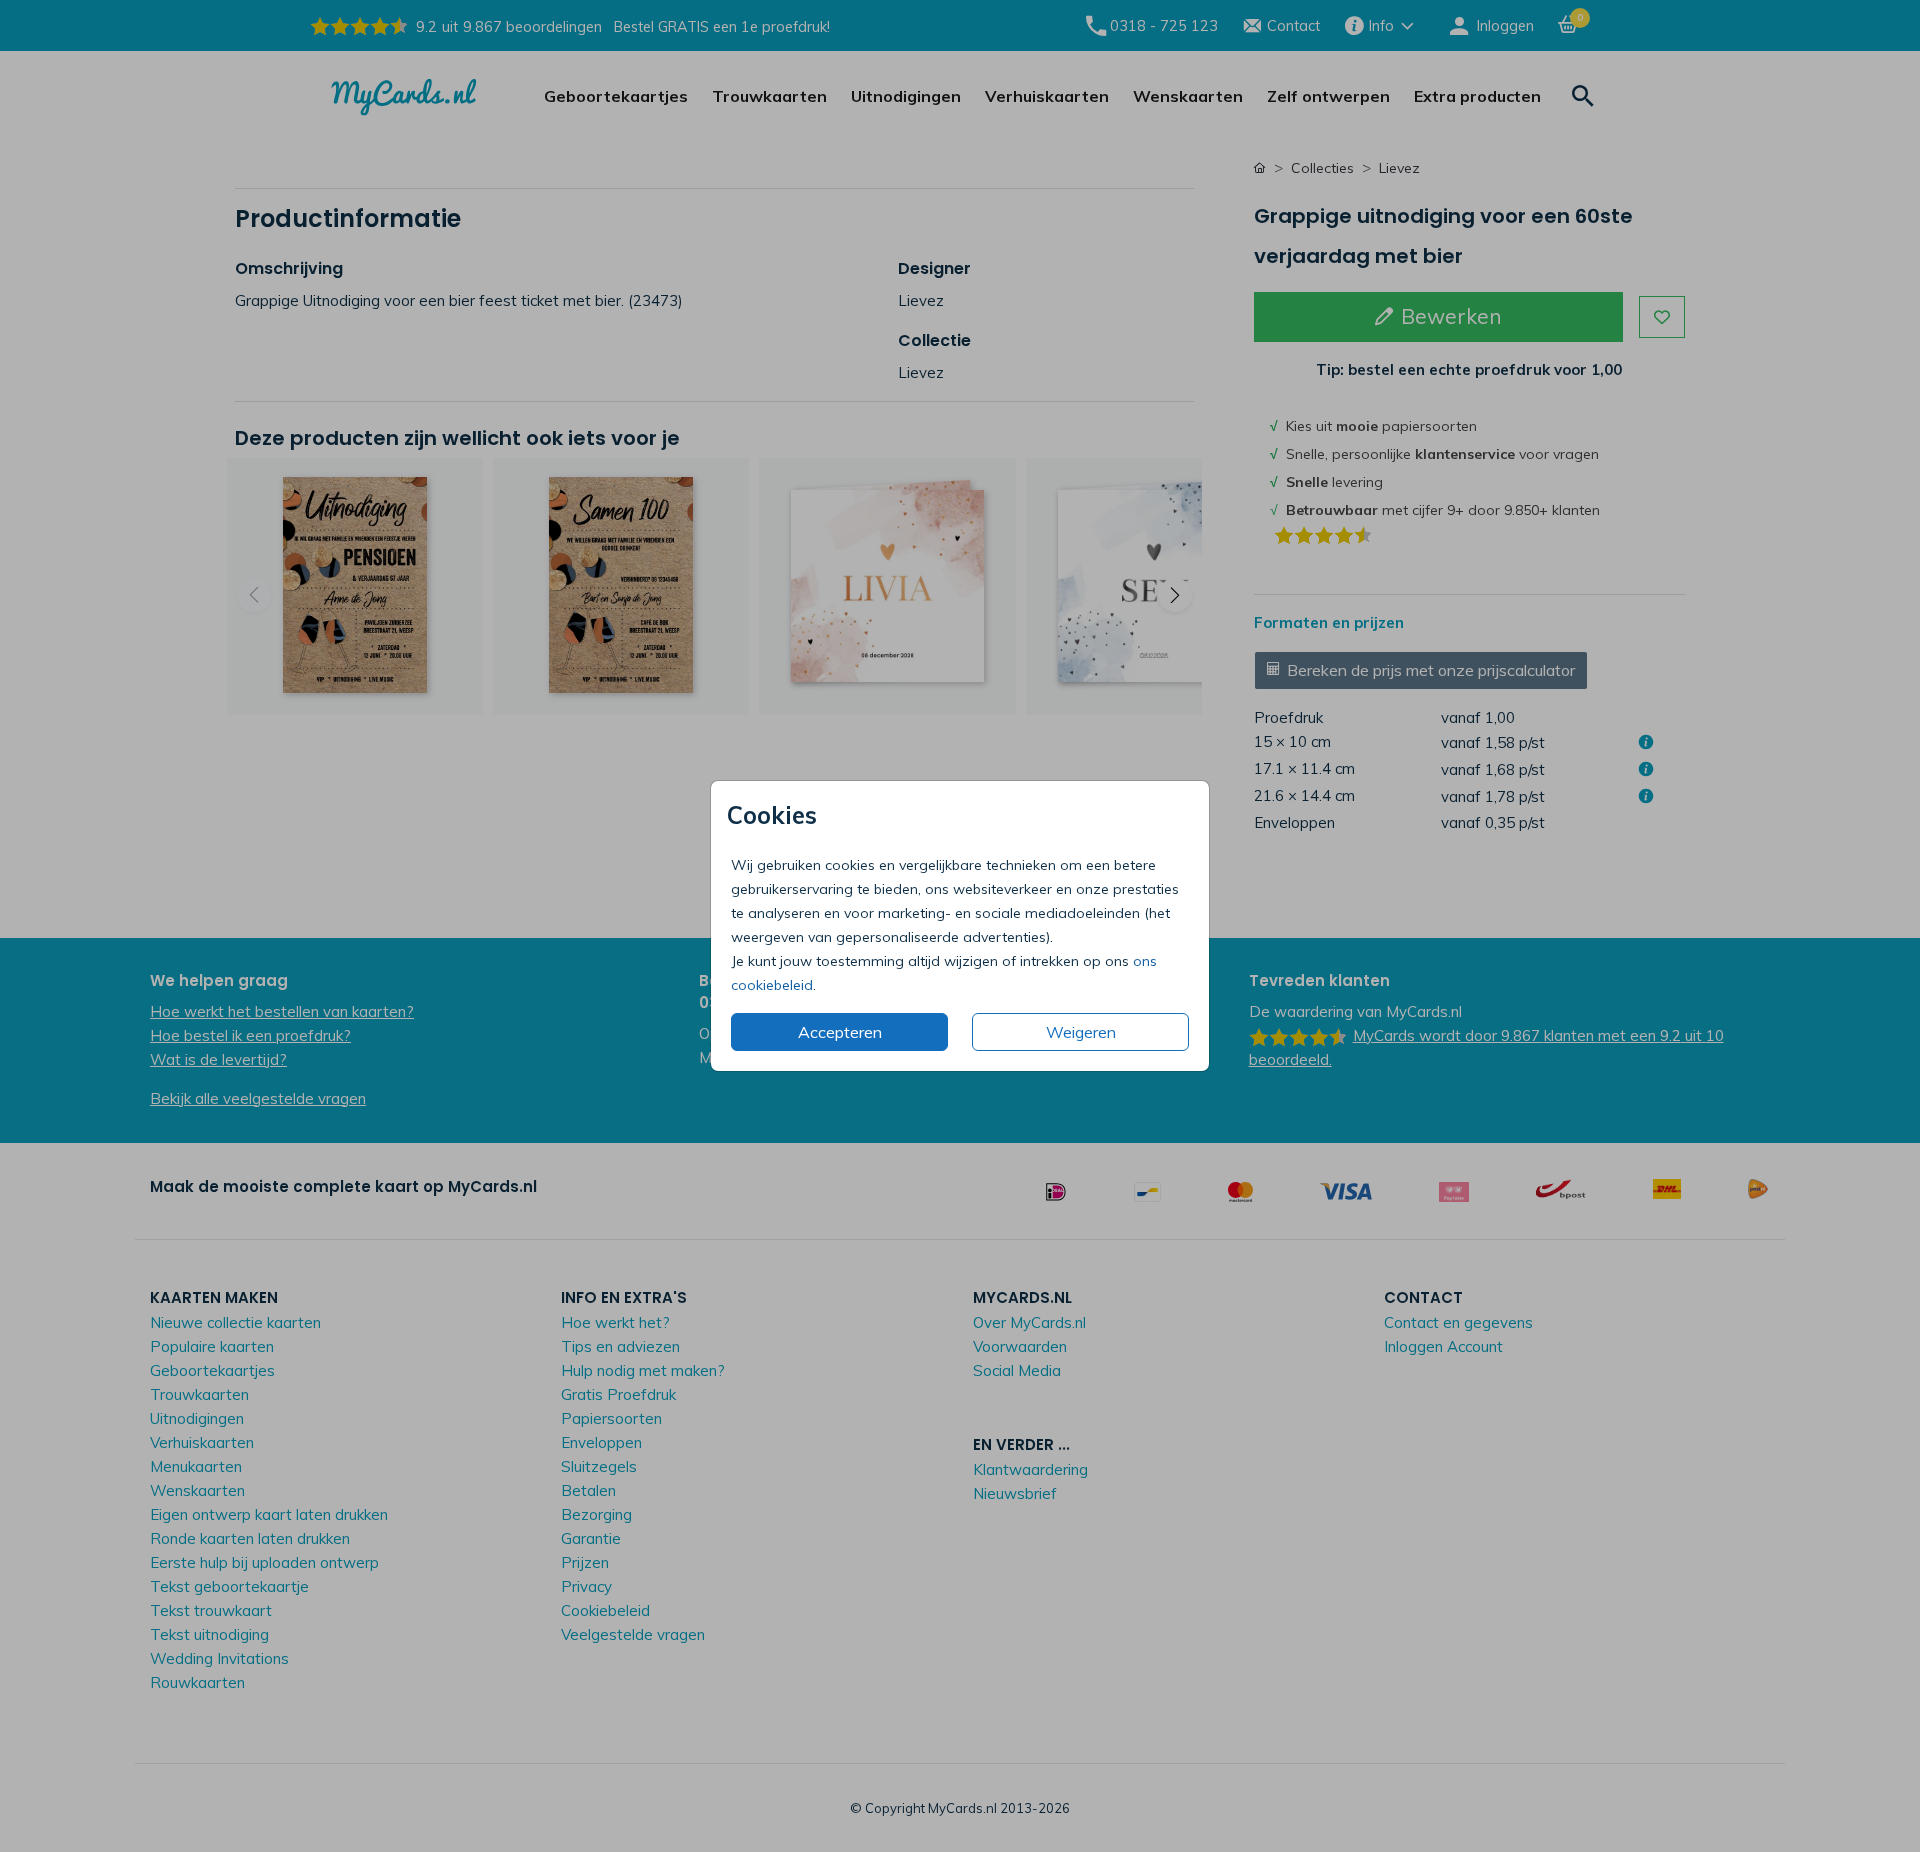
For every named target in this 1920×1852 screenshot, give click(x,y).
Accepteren (840, 1032)
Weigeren (1081, 1032)
